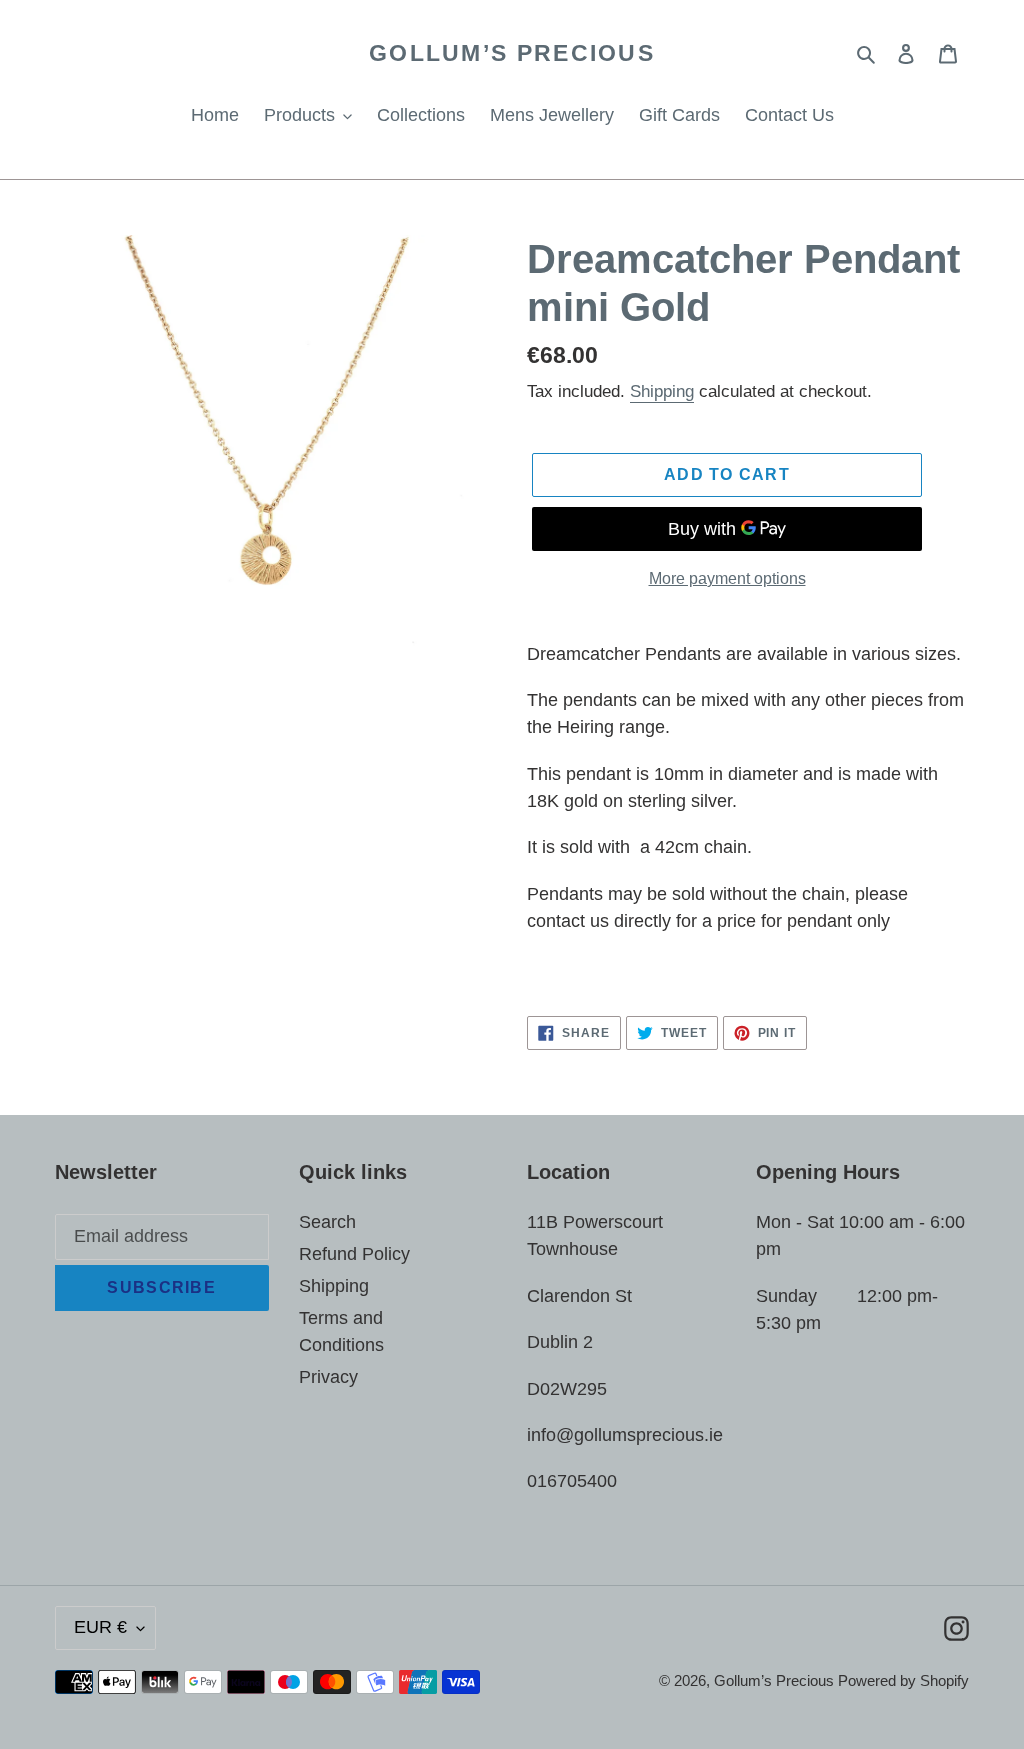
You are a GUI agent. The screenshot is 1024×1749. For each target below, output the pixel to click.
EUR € (100, 1627)
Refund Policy (354, 1254)
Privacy (328, 1377)
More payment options (727, 578)
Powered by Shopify (903, 1680)
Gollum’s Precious (512, 53)
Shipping (662, 391)
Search (327, 1222)
